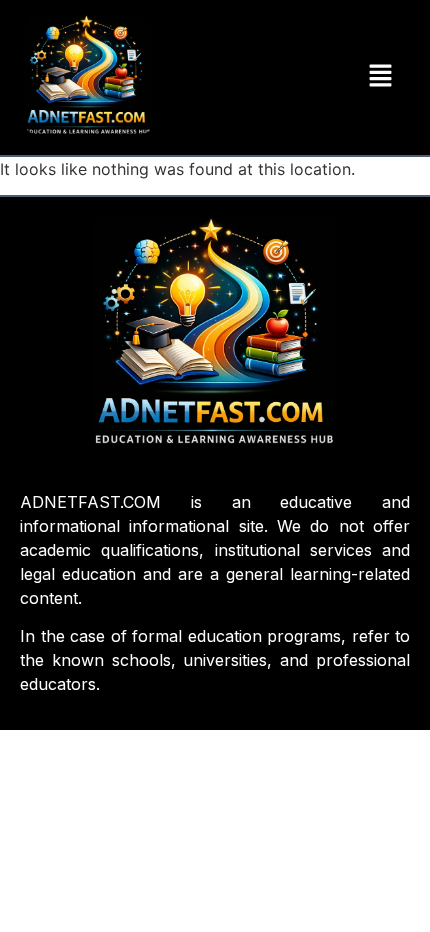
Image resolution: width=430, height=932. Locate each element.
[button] (381, 77)
